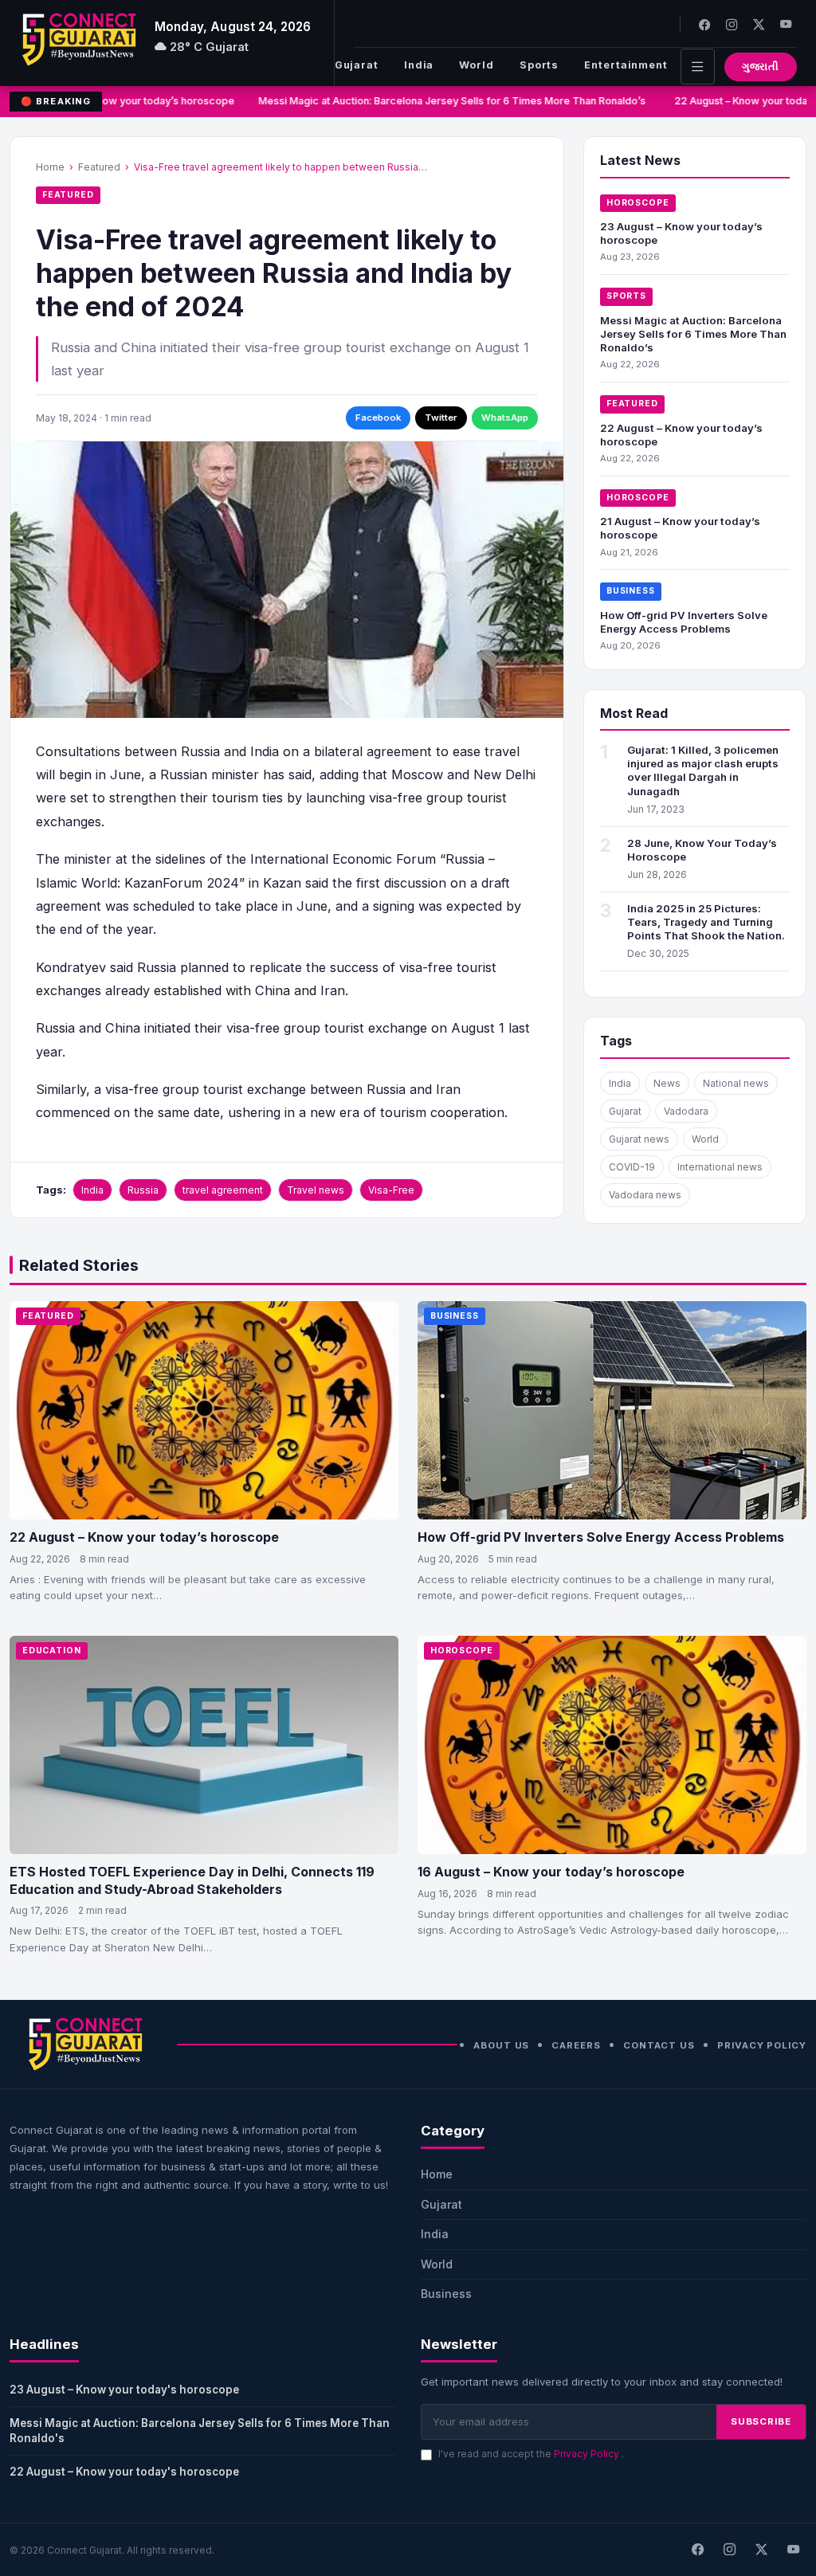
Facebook (378, 418)
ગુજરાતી (761, 67)
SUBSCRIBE (761, 2421)
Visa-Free (391, 1190)
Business (631, 591)
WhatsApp (505, 418)
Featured (99, 167)
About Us (501, 2045)
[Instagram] (732, 24)
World (476, 65)
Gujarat (357, 65)
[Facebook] (704, 24)
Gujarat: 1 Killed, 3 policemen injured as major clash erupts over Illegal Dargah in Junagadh (703, 770)
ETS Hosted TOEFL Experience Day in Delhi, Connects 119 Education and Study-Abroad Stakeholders (192, 1880)
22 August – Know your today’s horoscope (144, 1537)
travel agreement (223, 1190)
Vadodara (686, 1111)
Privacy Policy (762, 2045)
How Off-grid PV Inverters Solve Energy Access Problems (684, 622)
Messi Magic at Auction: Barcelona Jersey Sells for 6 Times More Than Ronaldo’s (447, 101)
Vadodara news (645, 1195)
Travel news (316, 1190)
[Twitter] (759, 24)
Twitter (441, 418)
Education (52, 1651)
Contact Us (659, 2045)
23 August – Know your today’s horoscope (126, 101)
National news (736, 1083)
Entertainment (626, 65)
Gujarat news (639, 1139)
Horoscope (638, 203)
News (667, 1083)
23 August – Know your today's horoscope (124, 2390)
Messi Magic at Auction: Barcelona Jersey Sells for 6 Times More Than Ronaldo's (200, 2431)
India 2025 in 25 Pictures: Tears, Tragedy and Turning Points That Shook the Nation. (706, 922)
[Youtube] (786, 24)
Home (50, 167)
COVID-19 (632, 1167)
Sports (539, 65)
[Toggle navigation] (698, 67)
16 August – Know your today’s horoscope (551, 1872)
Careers (576, 2045)
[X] (761, 2550)
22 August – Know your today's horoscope (124, 2472)
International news (720, 1167)
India (419, 65)
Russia (143, 1190)
